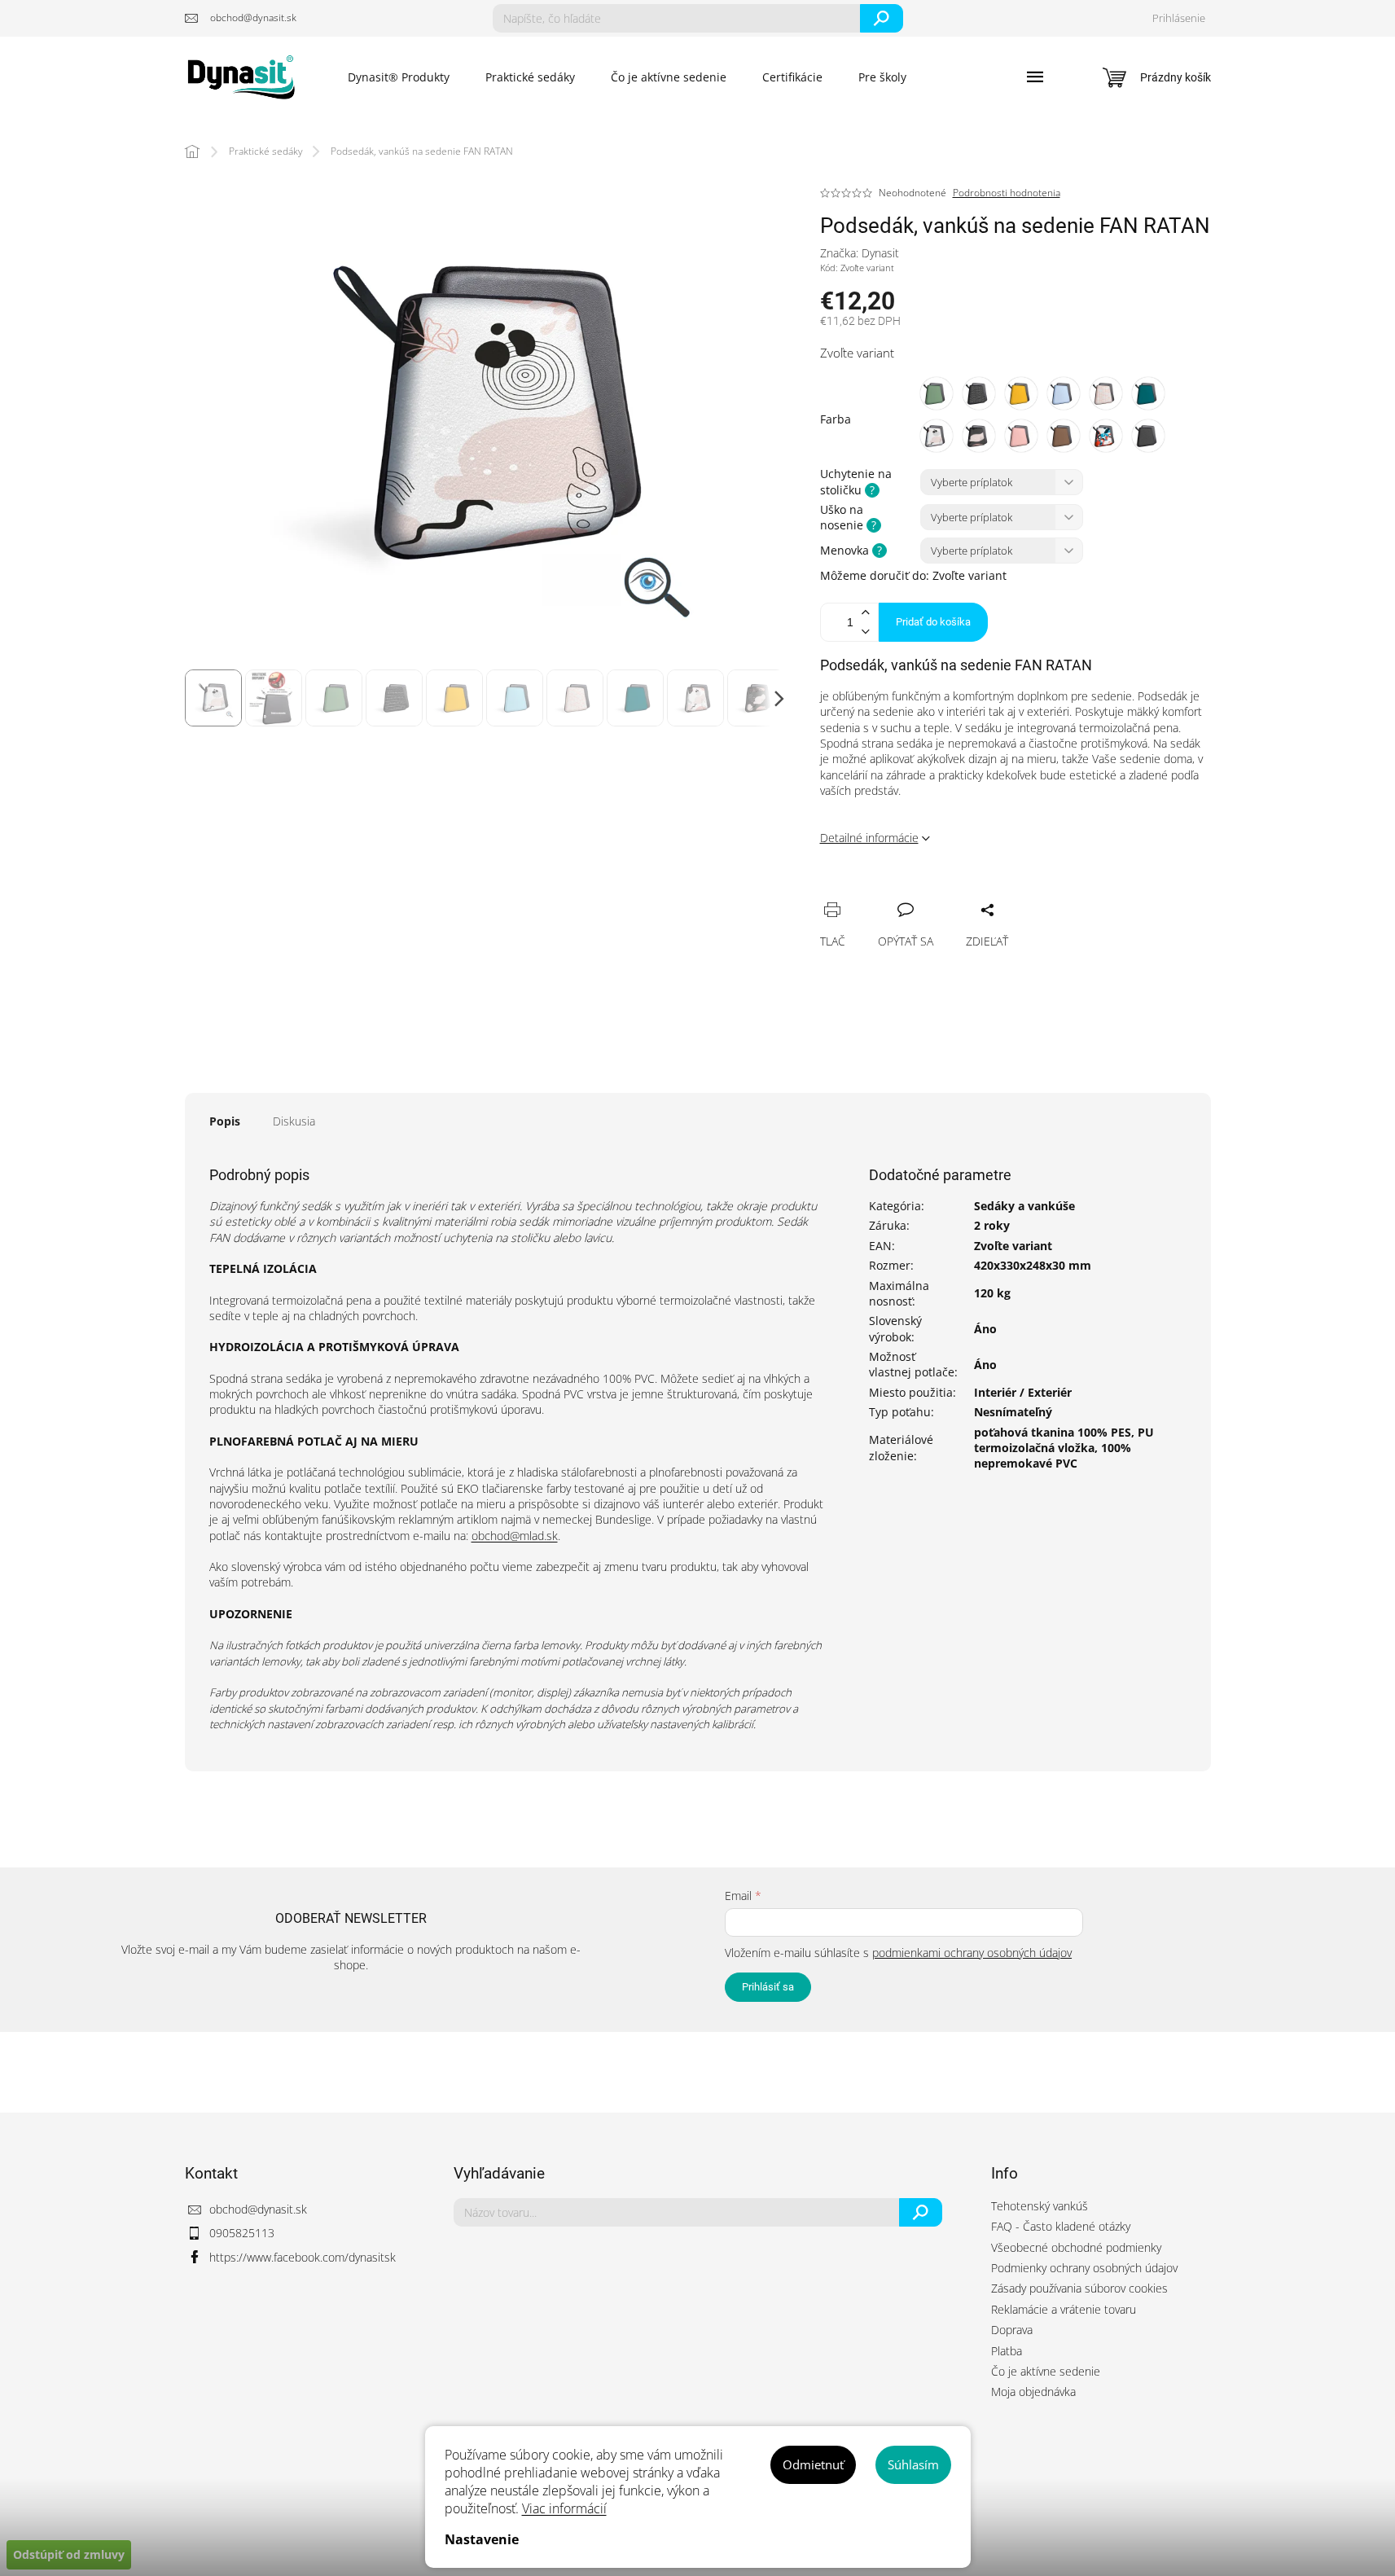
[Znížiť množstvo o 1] (866, 632)
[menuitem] (399, 77)
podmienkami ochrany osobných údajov (972, 1953)
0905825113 (242, 2233)
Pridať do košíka (933, 622)
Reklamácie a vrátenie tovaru (1064, 2309)
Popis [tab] (225, 1121)
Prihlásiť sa (768, 1987)
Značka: (860, 253)
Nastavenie (482, 2539)
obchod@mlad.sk (515, 1536)
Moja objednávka (1033, 2392)
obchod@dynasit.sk (258, 2209)
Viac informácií (564, 2508)
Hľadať (882, 18)
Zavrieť (943, 892)
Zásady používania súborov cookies (1079, 2288)
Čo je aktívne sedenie (1046, 2371)
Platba (1007, 2351)
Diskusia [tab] (294, 1121)
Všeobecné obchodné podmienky (1076, 2247)
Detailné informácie (869, 838)
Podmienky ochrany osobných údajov (1084, 2268)
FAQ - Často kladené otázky (1061, 2226)
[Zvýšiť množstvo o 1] (866, 613)
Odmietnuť (813, 2464)
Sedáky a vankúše (1024, 1206)
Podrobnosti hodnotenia (1007, 193)
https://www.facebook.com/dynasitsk (303, 2257)
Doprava (1012, 2330)
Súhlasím (913, 2464)
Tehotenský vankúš (1040, 2206)
